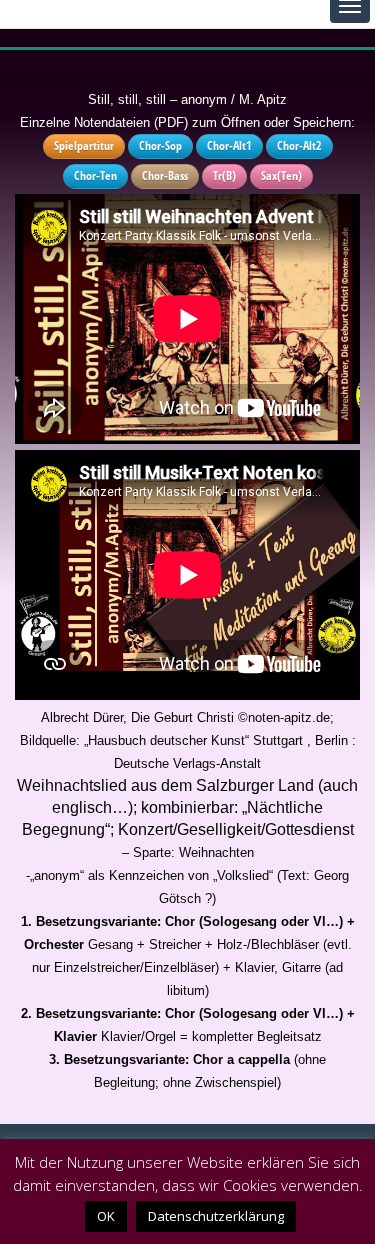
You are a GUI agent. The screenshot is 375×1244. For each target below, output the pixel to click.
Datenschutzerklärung (216, 1216)
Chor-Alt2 (299, 145)
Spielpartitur (84, 145)
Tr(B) (224, 175)
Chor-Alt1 (229, 145)
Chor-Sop (160, 145)
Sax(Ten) (281, 175)
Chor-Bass (165, 175)
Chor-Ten (95, 175)
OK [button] (106, 1216)
